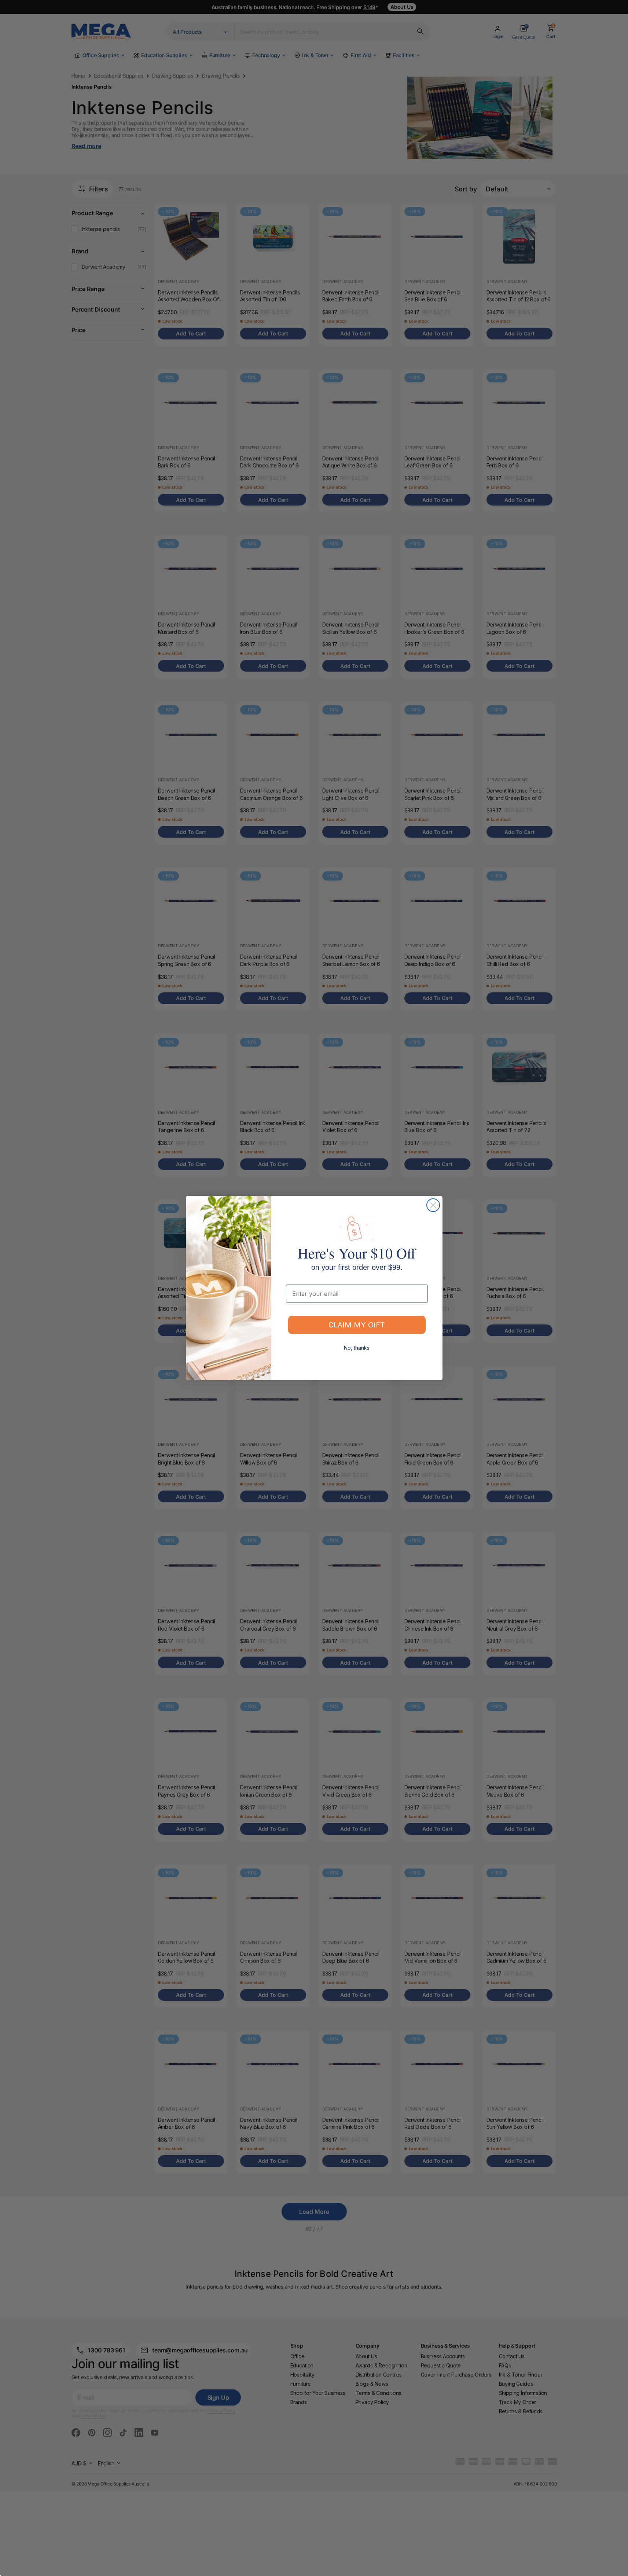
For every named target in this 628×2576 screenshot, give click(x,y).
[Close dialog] (433, 1205)
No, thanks (357, 1348)
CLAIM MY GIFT (357, 1325)
